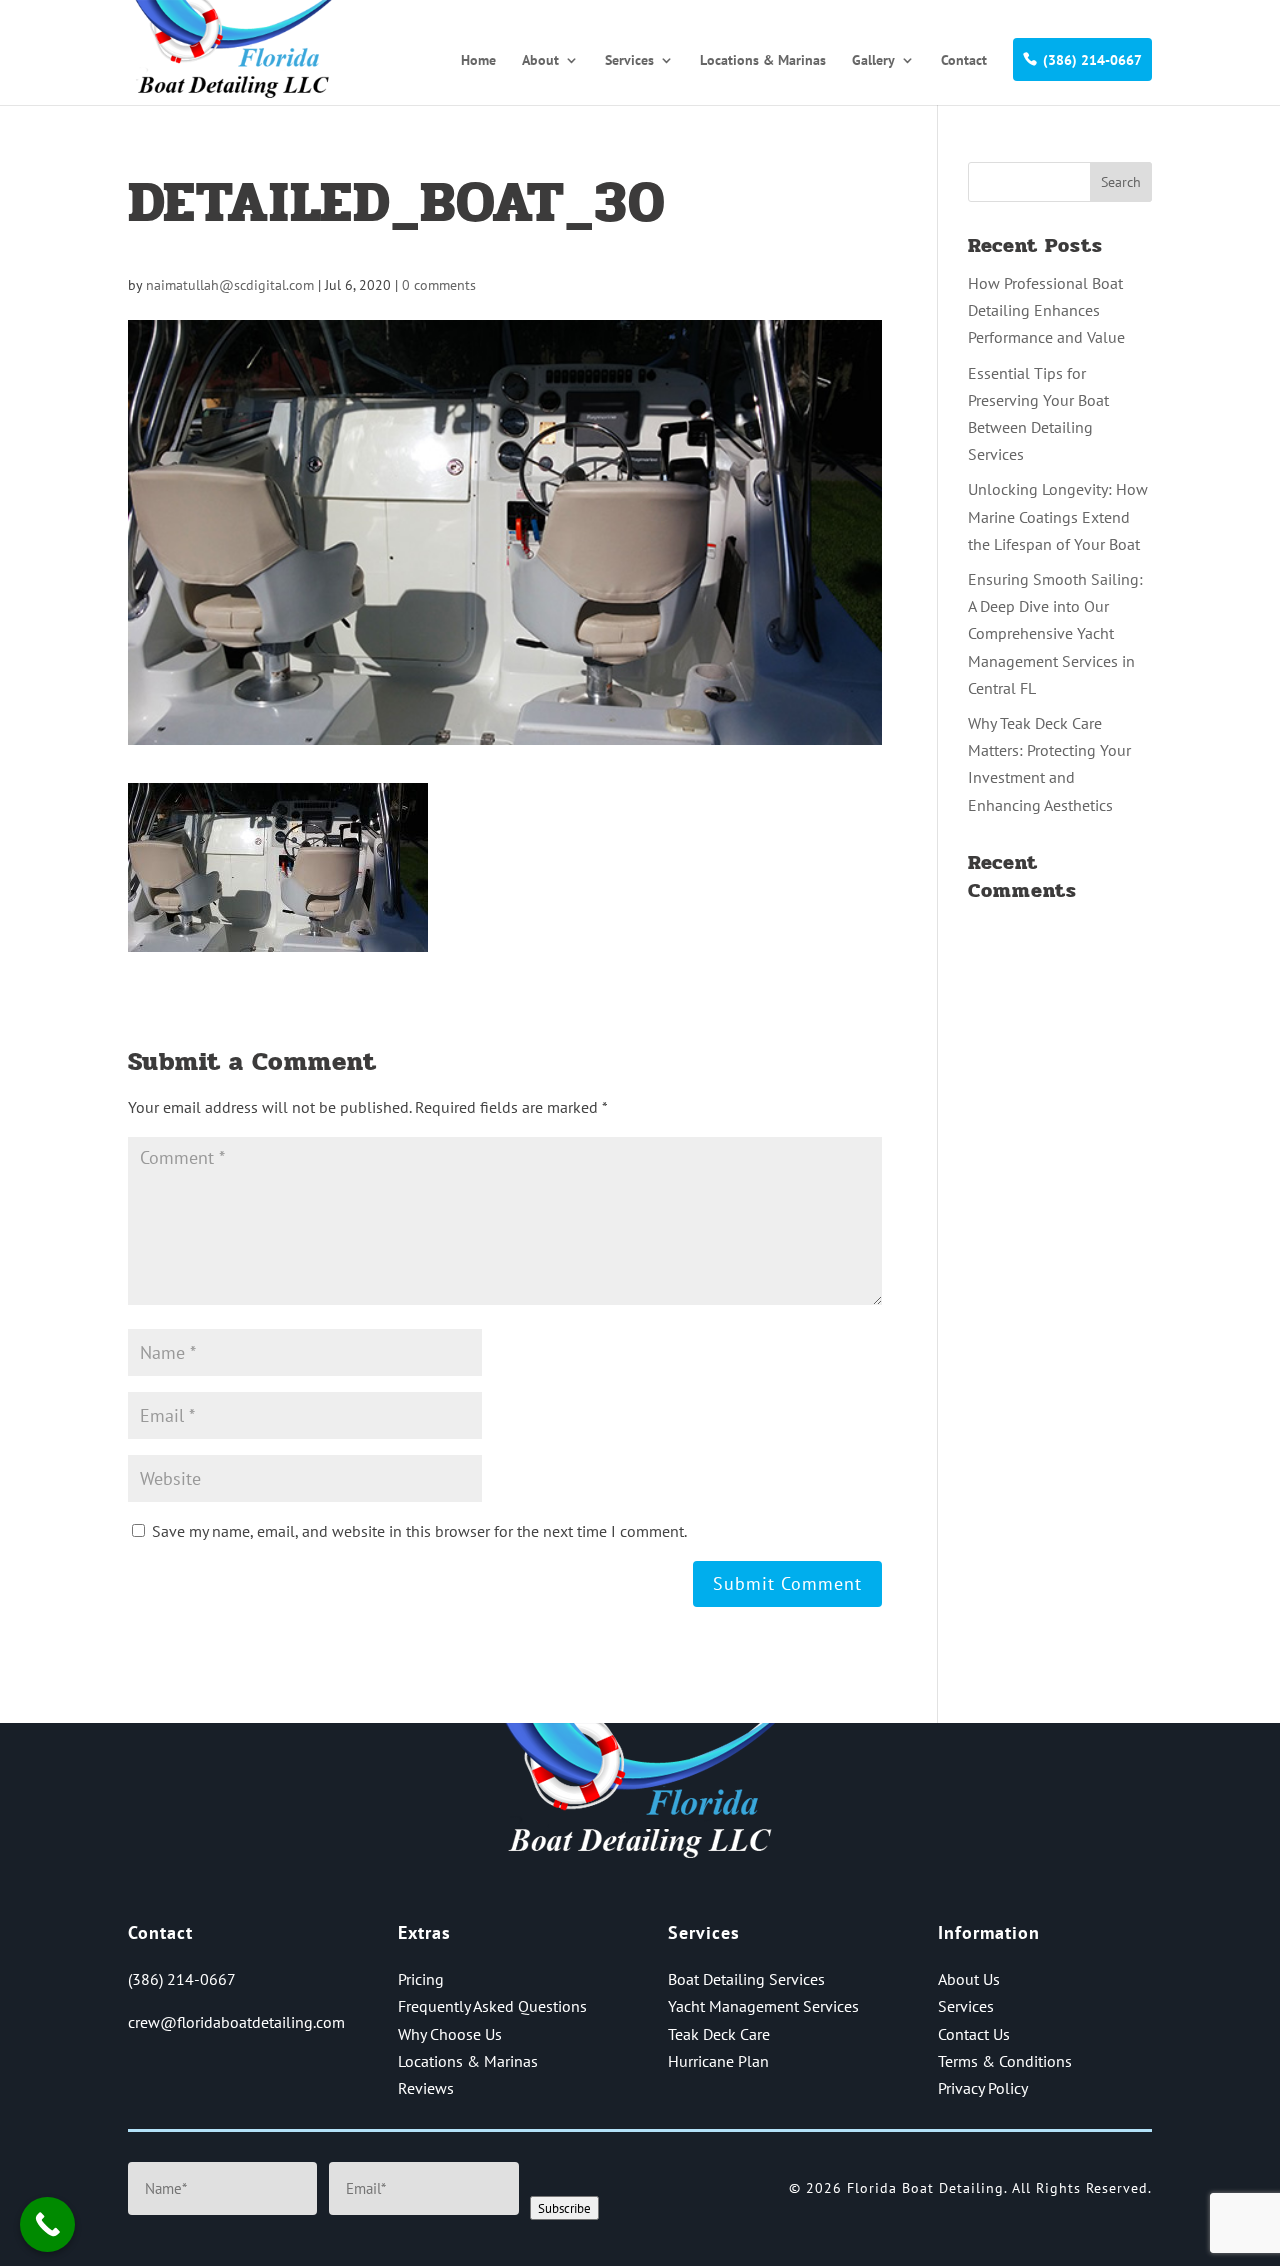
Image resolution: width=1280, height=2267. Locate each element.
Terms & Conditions (1005, 2061)
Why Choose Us (450, 2034)
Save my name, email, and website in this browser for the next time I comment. (419, 1531)
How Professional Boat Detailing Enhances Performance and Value (1046, 310)
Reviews (426, 2088)
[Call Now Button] (47, 2224)
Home (478, 61)
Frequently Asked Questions (492, 2006)
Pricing (421, 1979)
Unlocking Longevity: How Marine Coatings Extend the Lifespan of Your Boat (1058, 516)
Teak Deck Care (719, 2034)
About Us (969, 1979)
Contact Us (974, 2034)
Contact (964, 61)
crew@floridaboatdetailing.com (236, 2022)
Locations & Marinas (763, 61)
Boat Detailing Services (746, 1979)
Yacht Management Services (763, 2006)
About (540, 61)
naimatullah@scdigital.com (230, 285)
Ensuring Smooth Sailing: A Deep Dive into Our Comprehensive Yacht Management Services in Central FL (1055, 633)
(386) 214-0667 (1092, 60)
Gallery (873, 61)
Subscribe (564, 2208)
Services (629, 61)
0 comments (439, 285)
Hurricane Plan (718, 2061)
